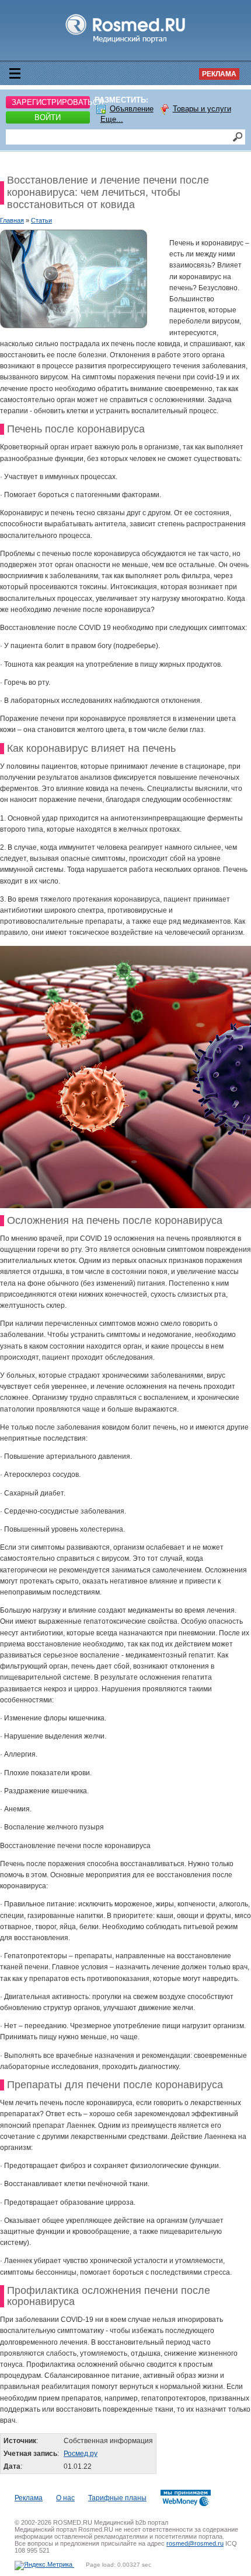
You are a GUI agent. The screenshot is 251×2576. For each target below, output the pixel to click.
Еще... (112, 119)
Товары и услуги (202, 109)
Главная (12, 220)
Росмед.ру (81, 2454)
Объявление (132, 109)
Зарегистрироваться (51, 102)
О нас (65, 2498)
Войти (48, 117)
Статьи (41, 220)
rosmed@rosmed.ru (195, 2543)
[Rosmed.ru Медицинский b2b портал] (126, 43)
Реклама (219, 74)
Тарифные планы (117, 2498)
